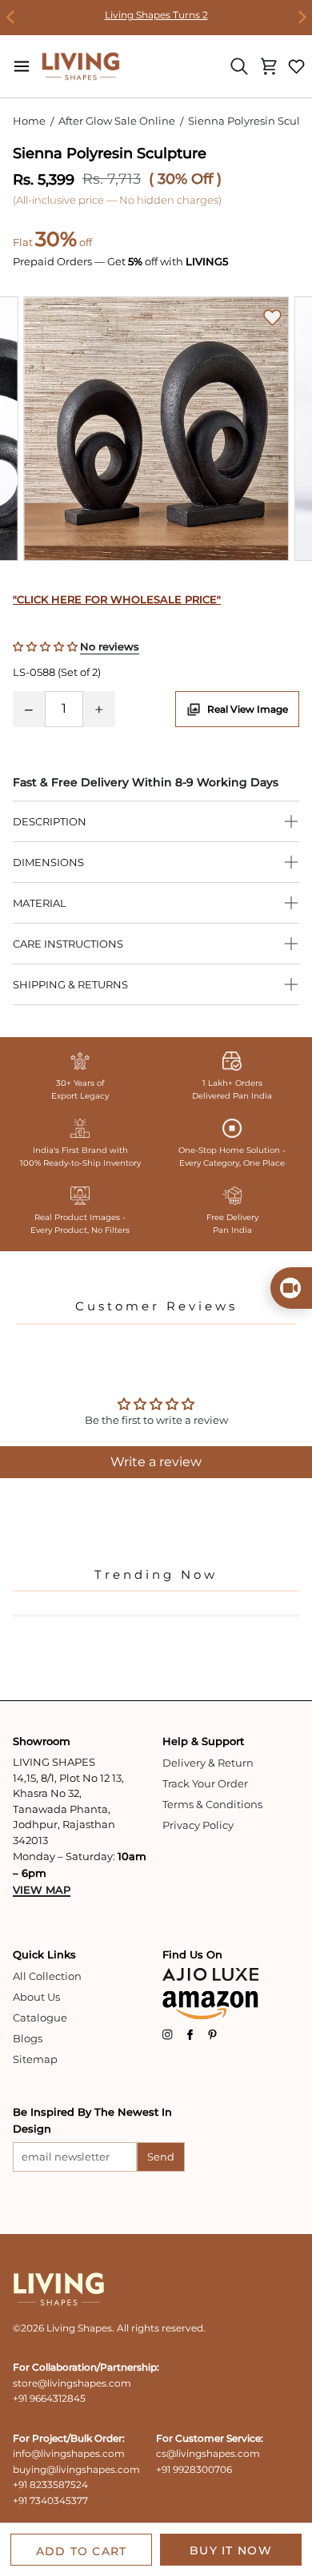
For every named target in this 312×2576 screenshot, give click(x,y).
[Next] (301, 18)
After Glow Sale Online (117, 121)
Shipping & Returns (70, 984)
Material (40, 903)
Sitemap (35, 2059)
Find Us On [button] (192, 1954)
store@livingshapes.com (72, 2383)
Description (50, 821)
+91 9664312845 (49, 2398)
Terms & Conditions (212, 1804)
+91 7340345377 (50, 2500)
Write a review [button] (156, 1462)
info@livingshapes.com (69, 2453)
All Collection (47, 1976)
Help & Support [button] (203, 1741)
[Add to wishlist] (272, 318)
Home (29, 121)
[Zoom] (156, 429)
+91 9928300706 (194, 2469)
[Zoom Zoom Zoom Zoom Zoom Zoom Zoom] (156, 432)
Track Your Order (205, 1783)
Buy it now (231, 2550)
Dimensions (48, 862)
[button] (46, 646)
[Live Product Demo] (291, 1288)
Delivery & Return (208, 1763)
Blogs (28, 2038)
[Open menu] (22, 66)
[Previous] (11, 18)
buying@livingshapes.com (76, 2469)
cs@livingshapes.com (208, 2453)
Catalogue (40, 2017)
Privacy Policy (198, 1825)
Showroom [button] (42, 1741)
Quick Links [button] (44, 1954)
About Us (36, 1997)
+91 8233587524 (50, 2485)
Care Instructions (68, 944)
